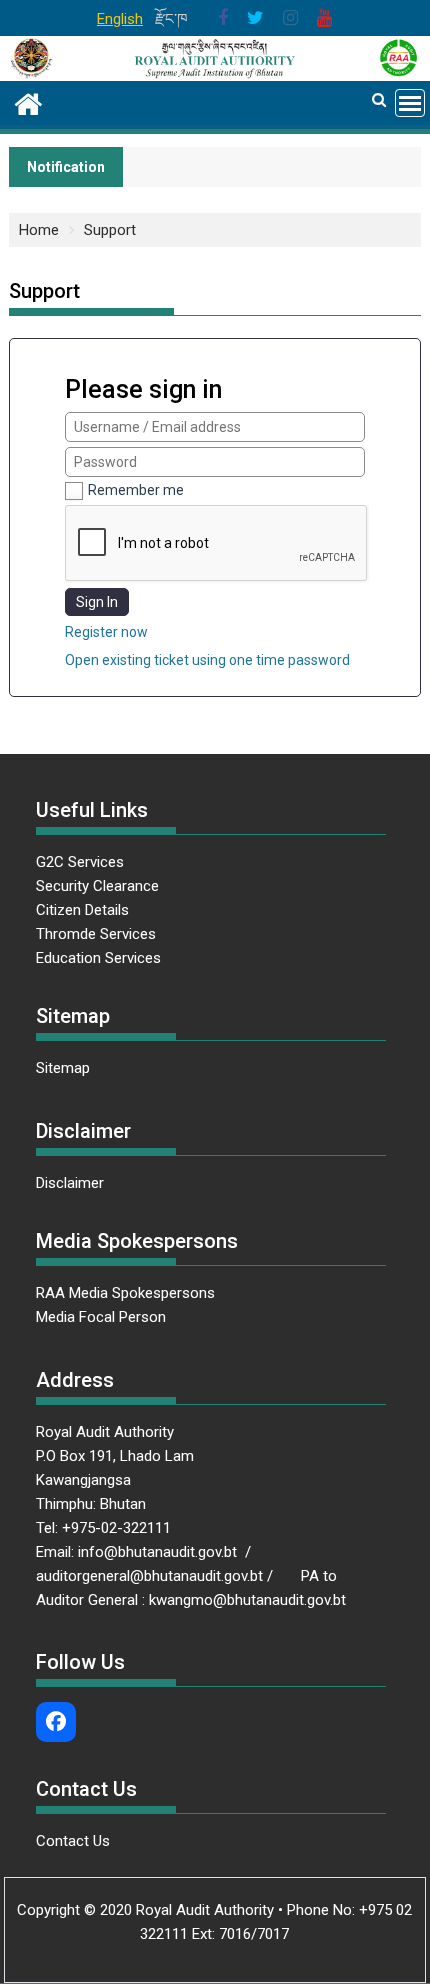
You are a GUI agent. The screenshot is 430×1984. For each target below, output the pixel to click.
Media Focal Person (101, 1317)
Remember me (136, 490)
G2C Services (82, 862)
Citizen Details (82, 910)
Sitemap (63, 1068)
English (120, 19)
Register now (106, 632)
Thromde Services (96, 934)
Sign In (97, 602)
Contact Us (73, 1841)
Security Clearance (97, 886)
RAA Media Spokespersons (125, 1293)
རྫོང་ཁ (171, 19)
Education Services (98, 958)
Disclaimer (70, 1183)
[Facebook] (56, 1722)
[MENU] (410, 103)
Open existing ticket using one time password (207, 660)
